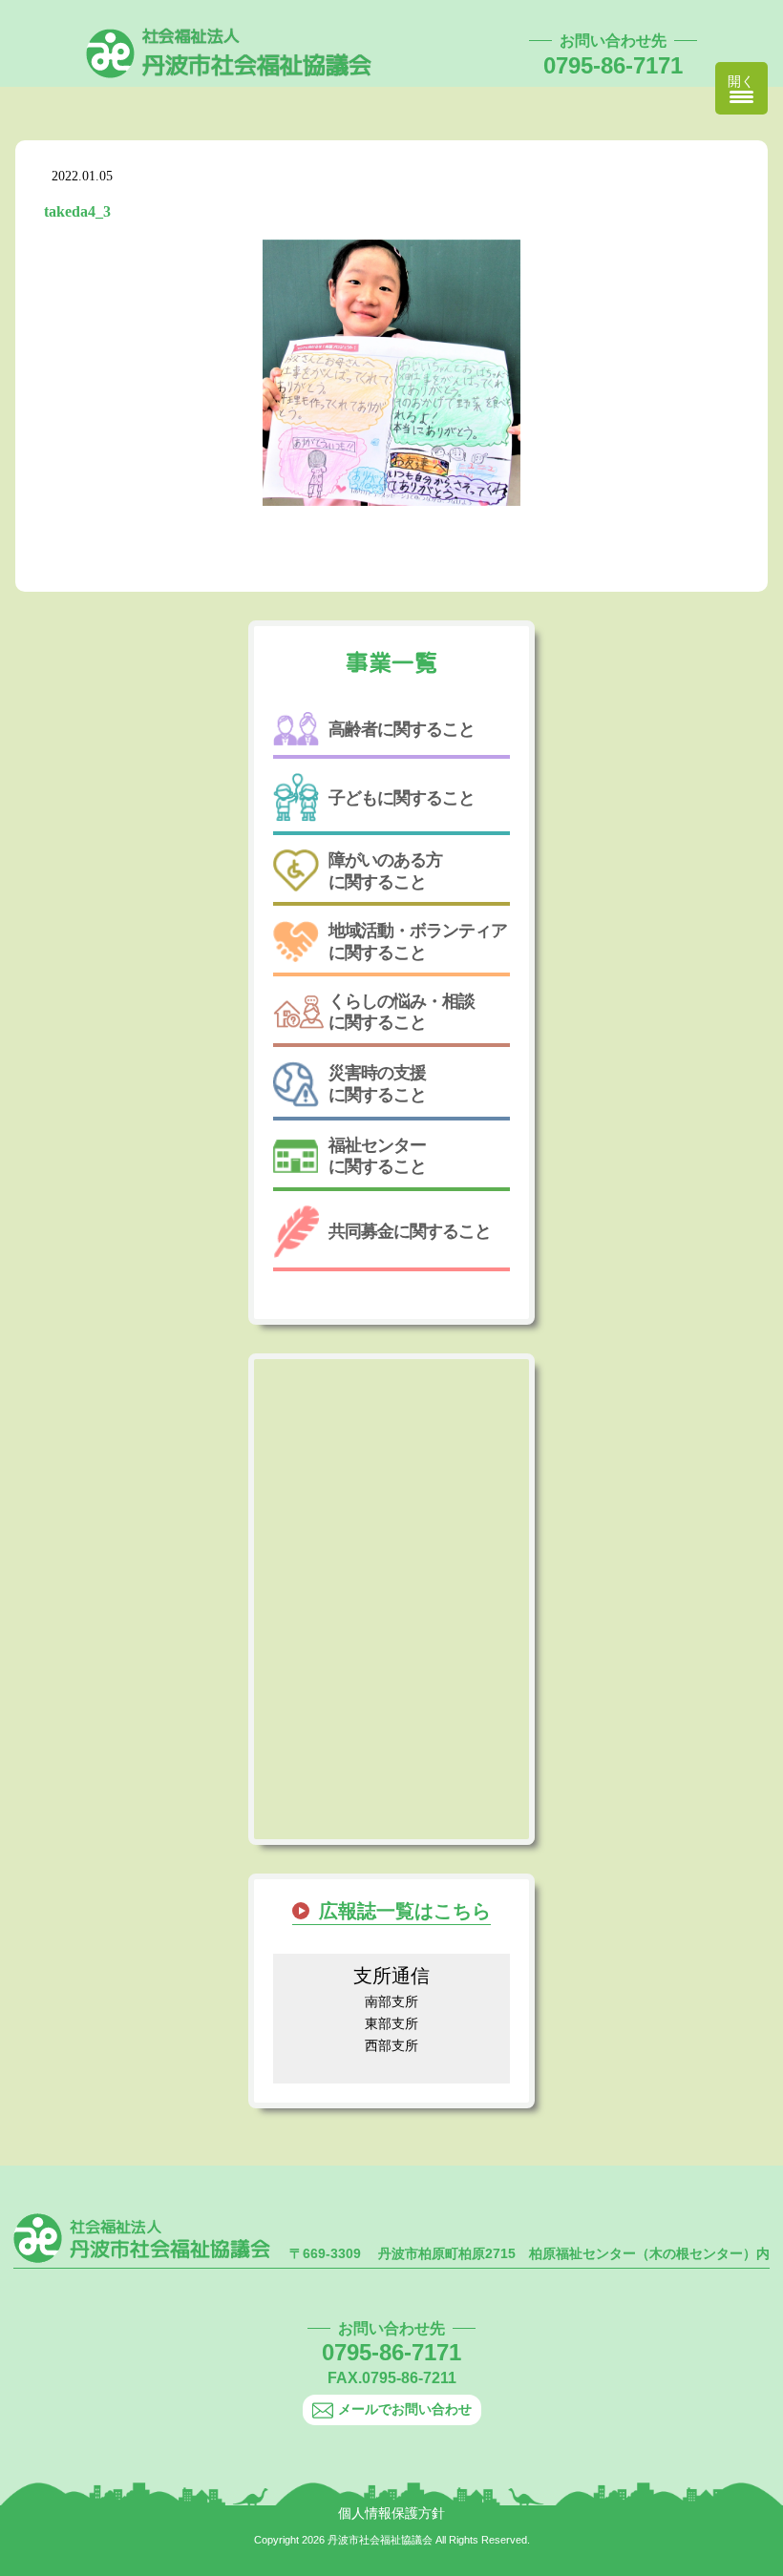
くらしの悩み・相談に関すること (402, 1012)
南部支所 (391, 2001)
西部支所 (391, 2045)
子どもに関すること (402, 798)
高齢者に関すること (402, 729)
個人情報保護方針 (391, 2513)
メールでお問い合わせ (405, 2409)
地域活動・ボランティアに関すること (418, 941)
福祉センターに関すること (377, 1156)
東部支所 (391, 2023)
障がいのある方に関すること (385, 870)
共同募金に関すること (410, 1231)
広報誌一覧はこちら (405, 1911)
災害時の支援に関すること (377, 1083)
